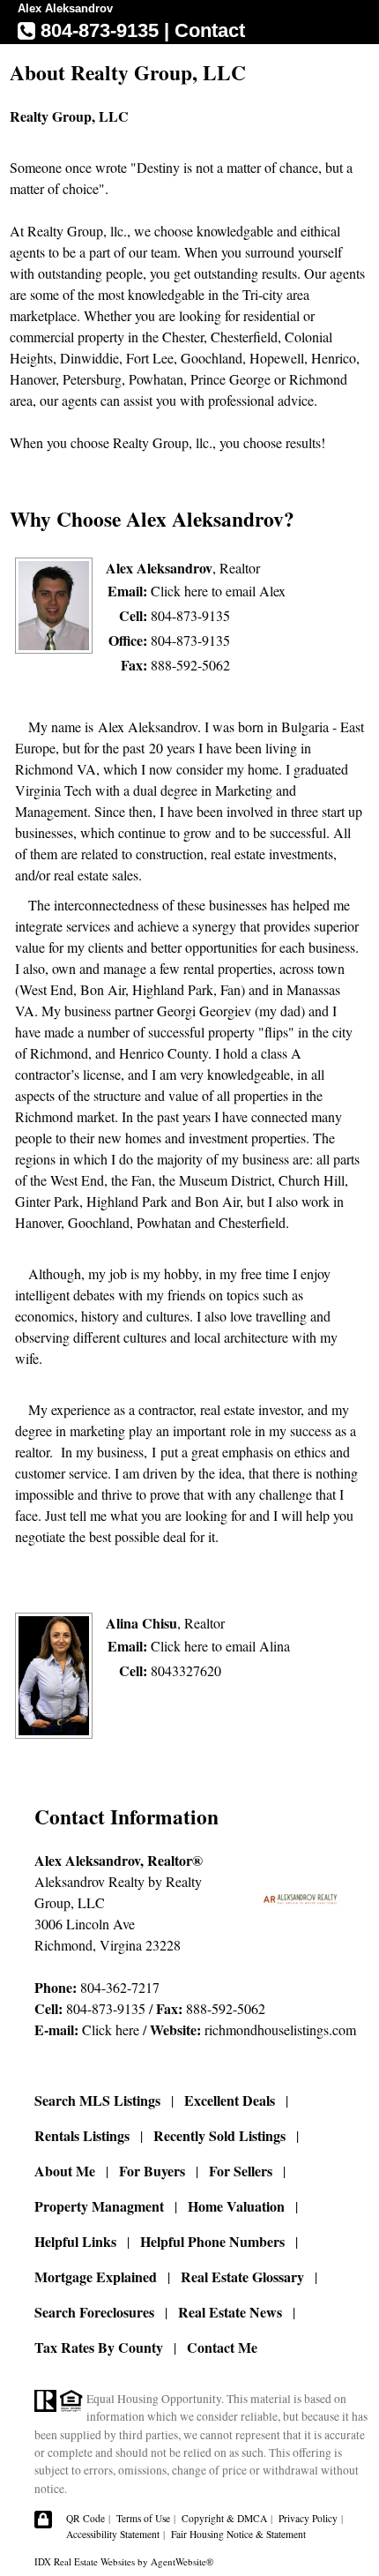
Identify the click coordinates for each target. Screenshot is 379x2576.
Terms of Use (143, 2518)
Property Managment (99, 2206)
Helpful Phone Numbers (212, 2241)
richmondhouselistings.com (280, 2029)
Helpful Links (75, 2241)
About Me (65, 2171)
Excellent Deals (230, 2100)
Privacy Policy (308, 2518)
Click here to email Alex (218, 591)
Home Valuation (236, 2206)
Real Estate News (230, 2312)
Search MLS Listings (97, 2100)
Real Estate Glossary (242, 2276)
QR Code (85, 2518)
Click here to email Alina (220, 1646)
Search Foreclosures (94, 2312)
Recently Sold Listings (219, 2135)
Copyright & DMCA (224, 2518)
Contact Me (222, 2347)
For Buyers (152, 2171)
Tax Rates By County (99, 2347)
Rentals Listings (82, 2135)
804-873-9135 (190, 615)
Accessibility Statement (113, 2534)
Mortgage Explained (96, 2276)
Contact (210, 30)
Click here (111, 2029)
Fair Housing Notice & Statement (238, 2534)
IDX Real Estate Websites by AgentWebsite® (124, 2561)
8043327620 (186, 1670)
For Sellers (241, 2171)
